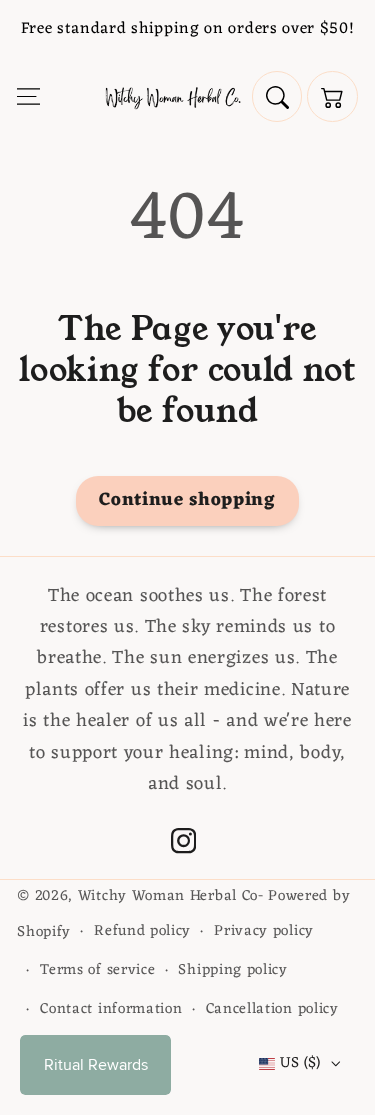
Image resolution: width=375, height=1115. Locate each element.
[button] (28, 96)
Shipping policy (232, 970)
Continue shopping (187, 500)
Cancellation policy (272, 1009)
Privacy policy (264, 931)
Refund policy (142, 931)
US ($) (300, 1063)
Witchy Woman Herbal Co (168, 896)
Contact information (111, 1009)
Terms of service (97, 970)
